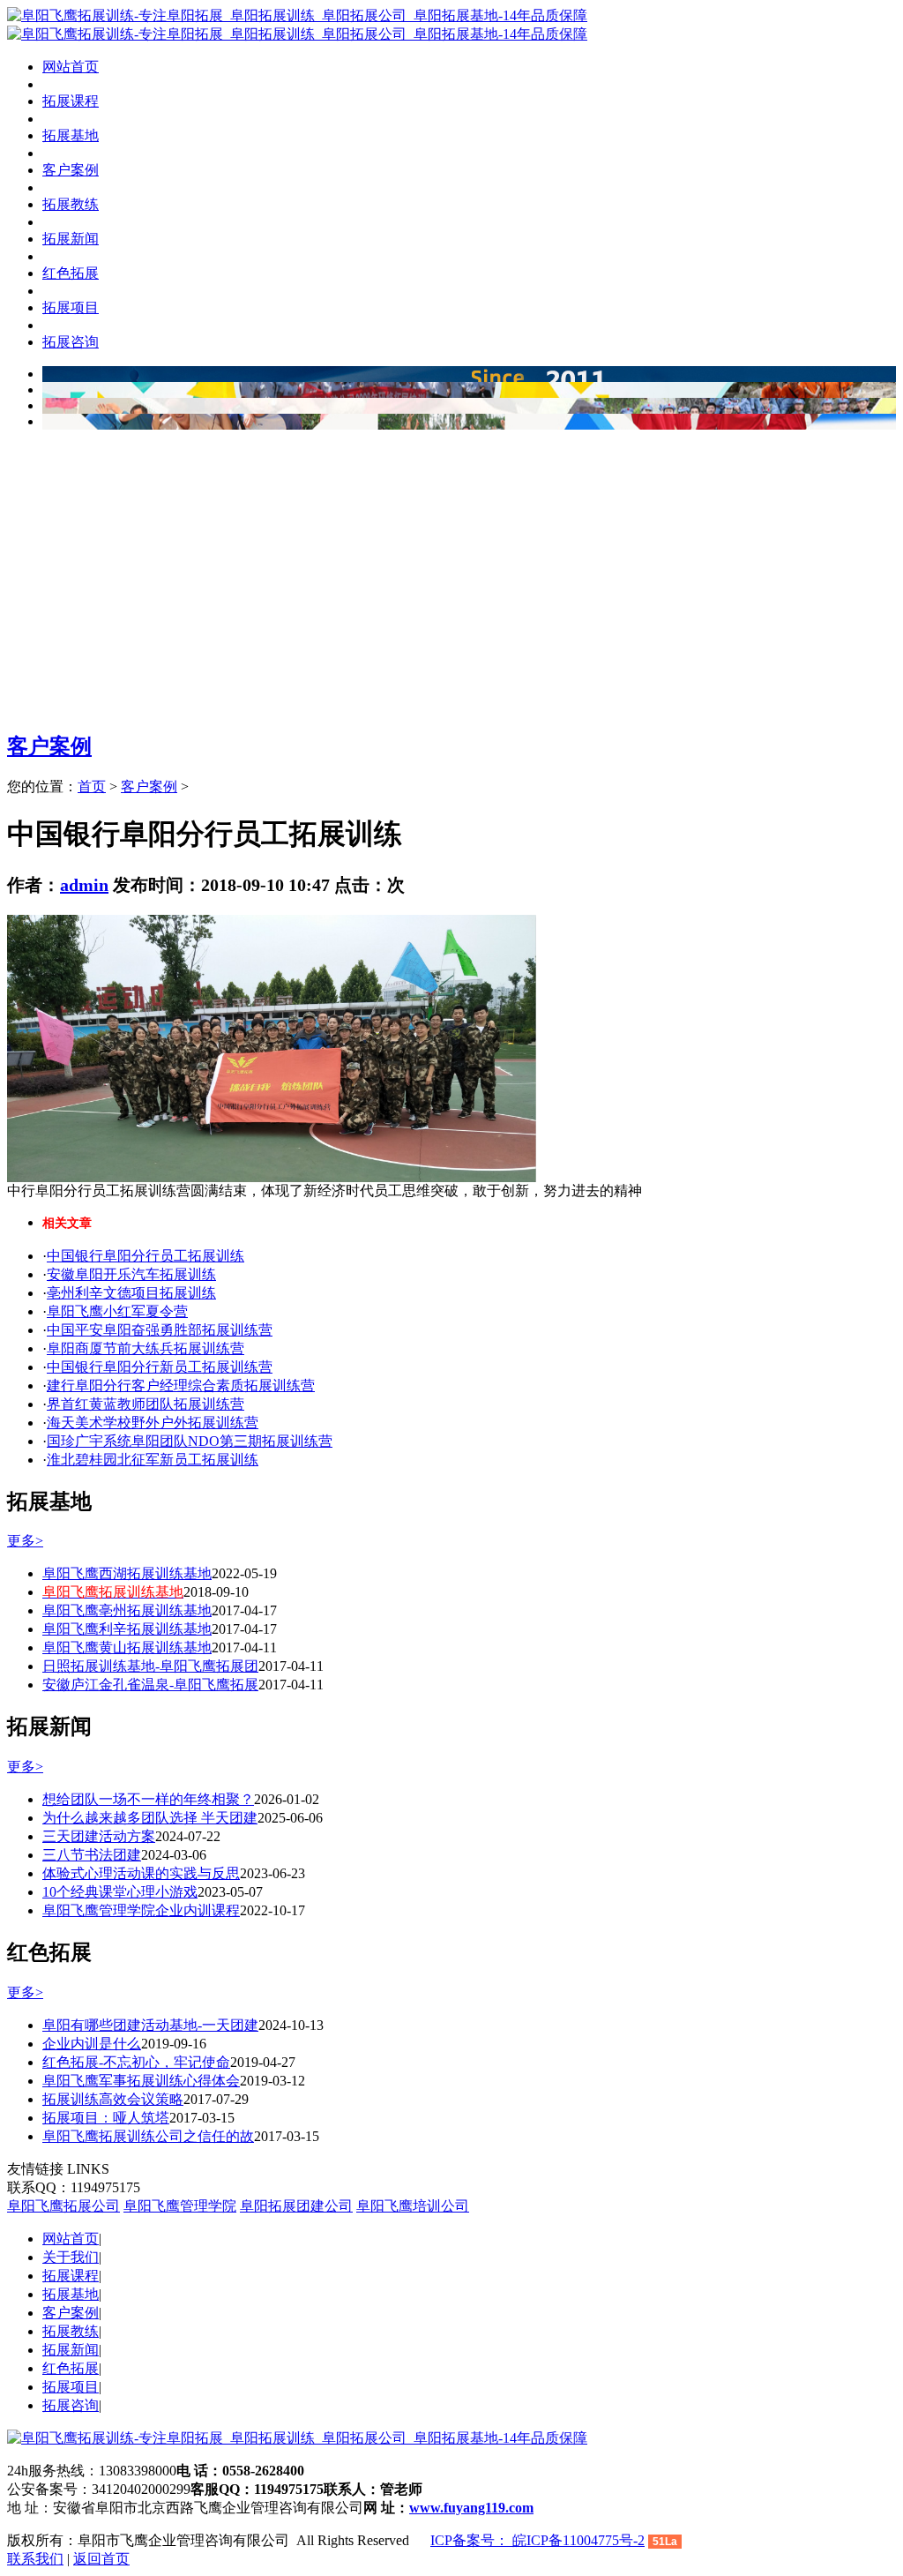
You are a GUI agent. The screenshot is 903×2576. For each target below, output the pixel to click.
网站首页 (71, 67)
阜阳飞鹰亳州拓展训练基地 (127, 1610)
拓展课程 (71, 2276)
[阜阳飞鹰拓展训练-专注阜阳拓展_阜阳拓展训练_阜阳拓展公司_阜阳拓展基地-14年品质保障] (297, 15)
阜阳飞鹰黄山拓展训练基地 (127, 1647)
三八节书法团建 (92, 1855)
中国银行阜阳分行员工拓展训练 (146, 1256)
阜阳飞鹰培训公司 (413, 2206)
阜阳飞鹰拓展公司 (63, 2206)
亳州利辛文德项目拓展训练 (131, 1293)
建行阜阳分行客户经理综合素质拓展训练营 (181, 1385)
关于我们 (71, 2257)
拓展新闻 (71, 2350)
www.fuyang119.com (471, 2508)
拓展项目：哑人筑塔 (106, 2118)
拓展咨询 (71, 2405)
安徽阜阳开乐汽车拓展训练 (131, 1274)
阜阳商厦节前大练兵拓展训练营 (146, 1348)
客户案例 (49, 746)
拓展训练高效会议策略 (113, 2099)
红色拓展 (71, 2368)
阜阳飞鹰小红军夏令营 (117, 1311)
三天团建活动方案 (99, 1836)
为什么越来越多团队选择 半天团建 (150, 1818)
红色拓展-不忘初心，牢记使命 (136, 2062)
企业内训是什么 (92, 2044)
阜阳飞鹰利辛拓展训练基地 (127, 1629)
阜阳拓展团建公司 (296, 2206)
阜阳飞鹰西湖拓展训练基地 (127, 1573)
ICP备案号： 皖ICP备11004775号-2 (537, 2540)
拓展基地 (71, 2294)
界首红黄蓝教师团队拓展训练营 (146, 1404)
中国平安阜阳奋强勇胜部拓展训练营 (160, 1330)
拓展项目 (71, 2387)
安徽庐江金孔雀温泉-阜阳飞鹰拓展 (150, 1685)
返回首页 (101, 2559)
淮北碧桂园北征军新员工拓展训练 (153, 1460)
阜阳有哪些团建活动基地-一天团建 (150, 2025)
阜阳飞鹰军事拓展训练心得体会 (141, 2081)
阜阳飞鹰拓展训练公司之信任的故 (148, 2136)
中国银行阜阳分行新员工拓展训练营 (160, 1367)
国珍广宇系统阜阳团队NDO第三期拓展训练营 (190, 1441)
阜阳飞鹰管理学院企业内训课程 (141, 1910)
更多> (25, 1541)
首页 (92, 786)
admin (84, 885)
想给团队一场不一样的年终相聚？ (148, 1799)
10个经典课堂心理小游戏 (120, 1892)
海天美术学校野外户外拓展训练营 (153, 1423)
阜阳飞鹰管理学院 (180, 2206)
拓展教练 (71, 2331)
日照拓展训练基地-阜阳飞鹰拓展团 (150, 1666)
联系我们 (35, 2559)
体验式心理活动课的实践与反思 (141, 1873)
